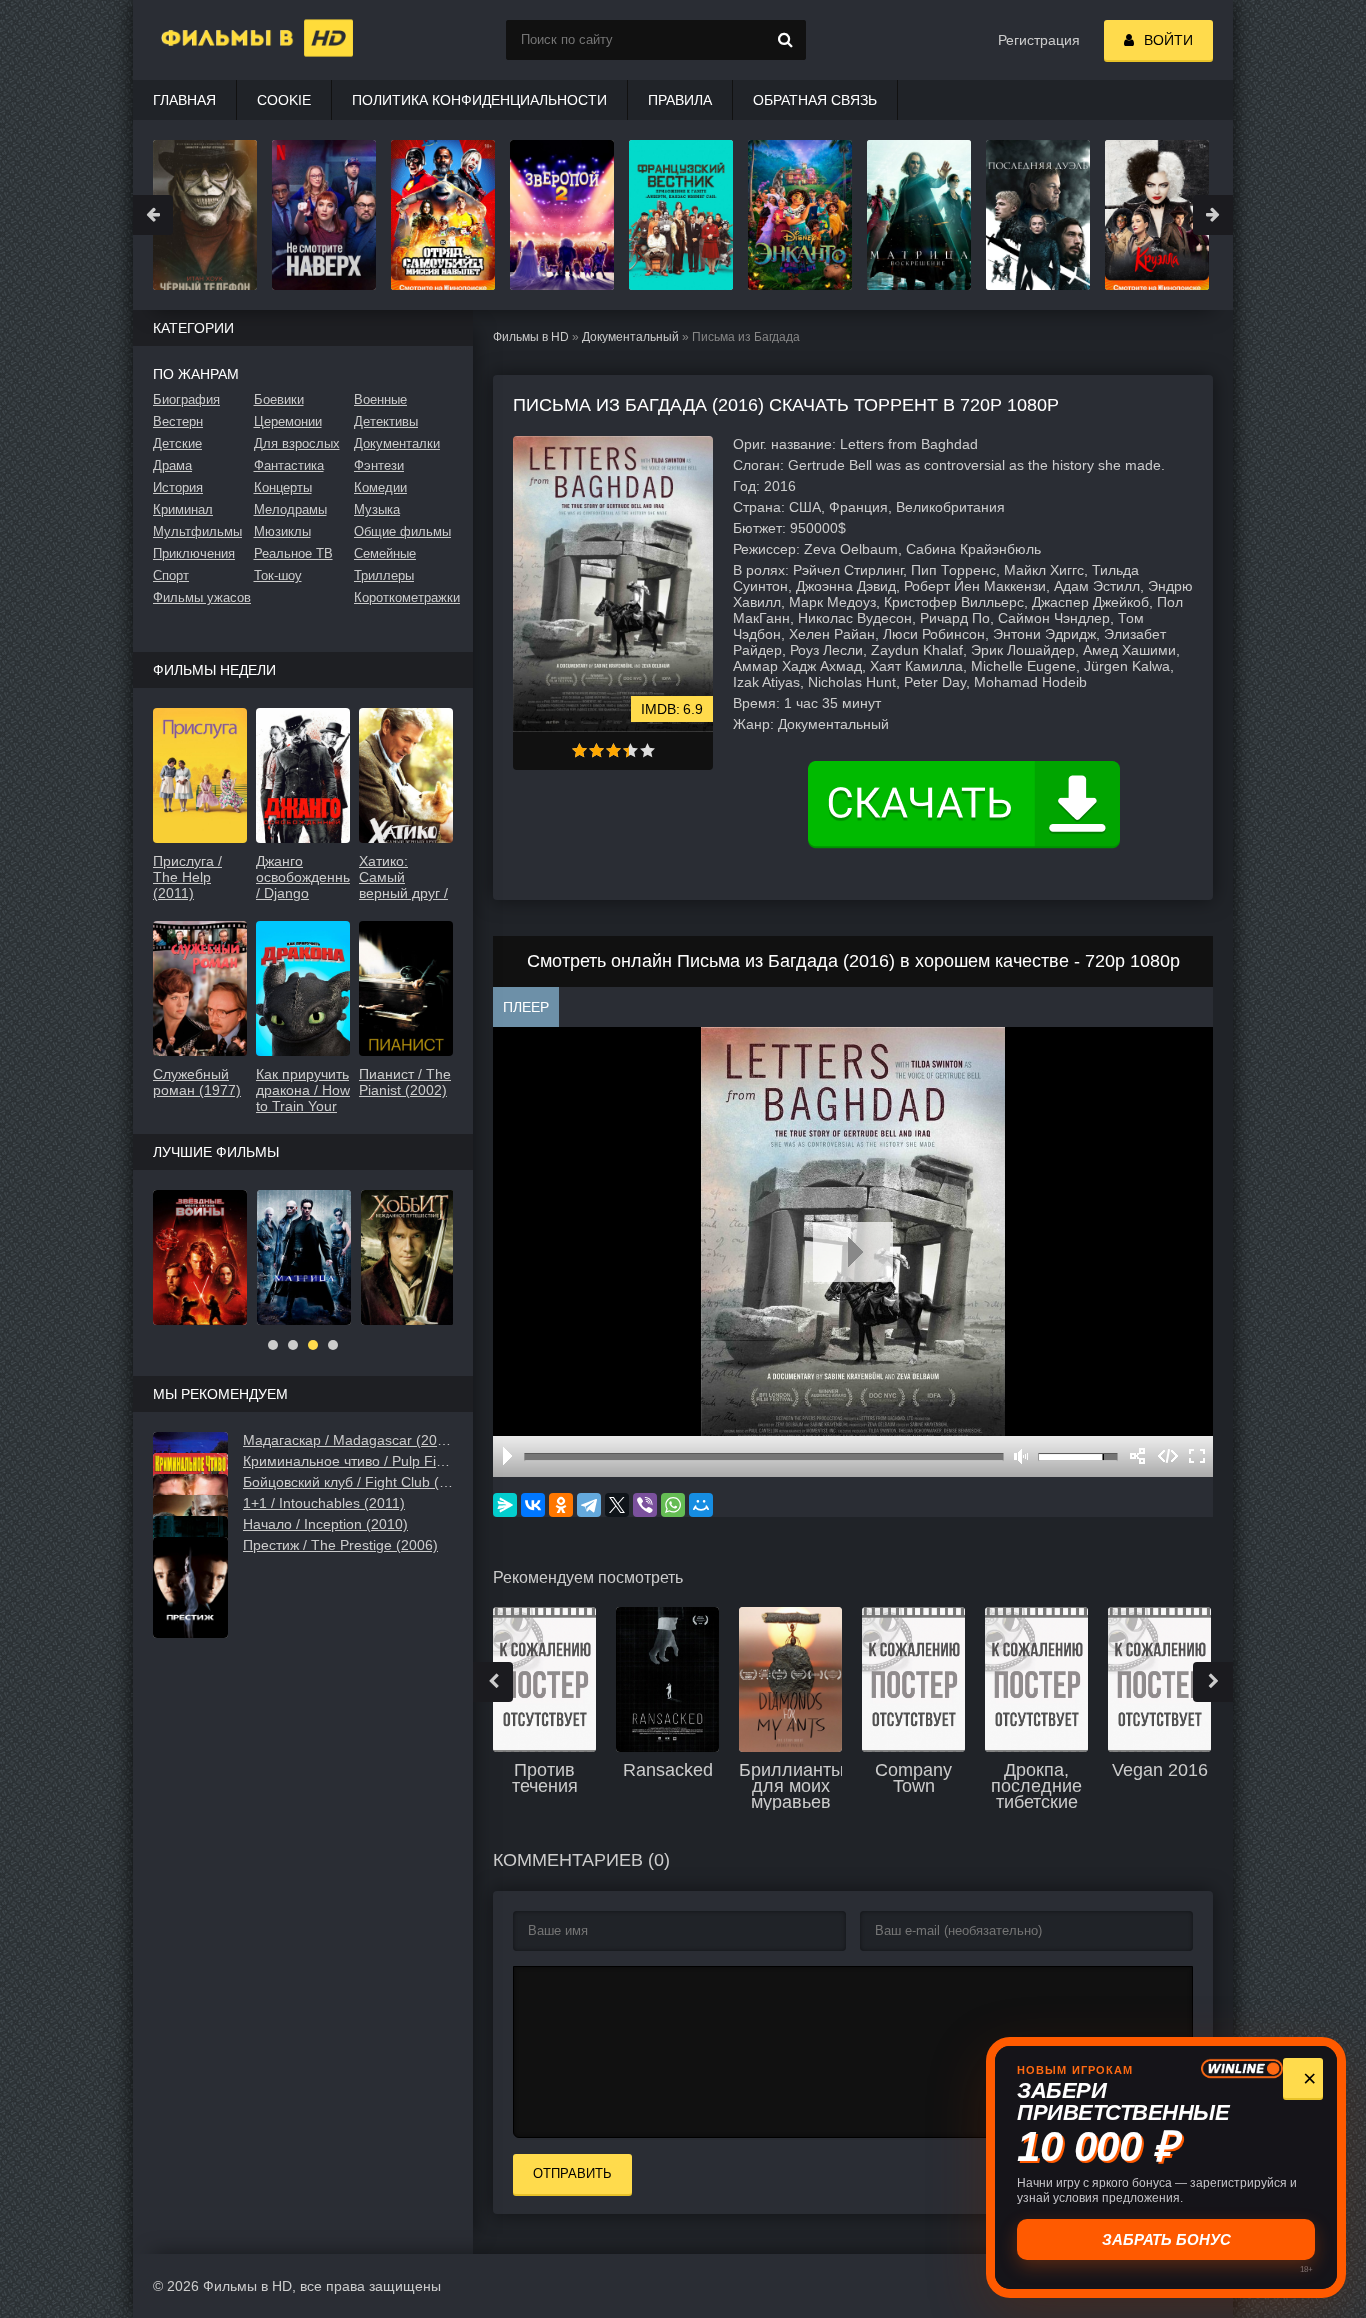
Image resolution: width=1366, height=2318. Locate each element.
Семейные (385, 553)
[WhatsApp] (673, 1505)
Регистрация (1039, 40)
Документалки (397, 443)
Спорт (171, 575)
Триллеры (384, 575)
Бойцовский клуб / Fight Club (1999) (348, 1482)
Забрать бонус (1166, 2239)
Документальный (630, 337)
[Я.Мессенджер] (505, 1505)
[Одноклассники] (561, 1505)
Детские (177, 443)
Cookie (284, 100)
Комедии (380, 487)
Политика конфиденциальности (479, 100)
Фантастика (289, 465)
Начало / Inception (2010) (325, 1524)
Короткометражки (403, 597)
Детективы (386, 421)
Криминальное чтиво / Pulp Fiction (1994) (348, 1461)
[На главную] (233, 40)
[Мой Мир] (701, 1505)
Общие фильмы (402, 531)
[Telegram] (589, 1505)
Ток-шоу (278, 575)
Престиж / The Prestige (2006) (340, 1545)
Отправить (572, 2173)
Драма (172, 465)
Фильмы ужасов (202, 597)
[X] (617, 1505)
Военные (380, 399)
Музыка (377, 509)
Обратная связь (815, 100)
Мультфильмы (197, 531)
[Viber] (645, 1505)
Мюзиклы (282, 531)
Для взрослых (297, 443)
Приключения (194, 553)
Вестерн (178, 421)
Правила (680, 100)
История (178, 487)
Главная (184, 100)
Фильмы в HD (531, 337)
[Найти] (786, 40)
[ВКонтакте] (533, 1505)
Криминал (183, 509)
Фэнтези (379, 465)
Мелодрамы (290, 509)
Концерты (283, 487)
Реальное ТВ (293, 553)
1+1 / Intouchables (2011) (324, 1503)
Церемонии (288, 421)
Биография (186, 399)
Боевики (279, 399)
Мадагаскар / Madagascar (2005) (348, 1440)
